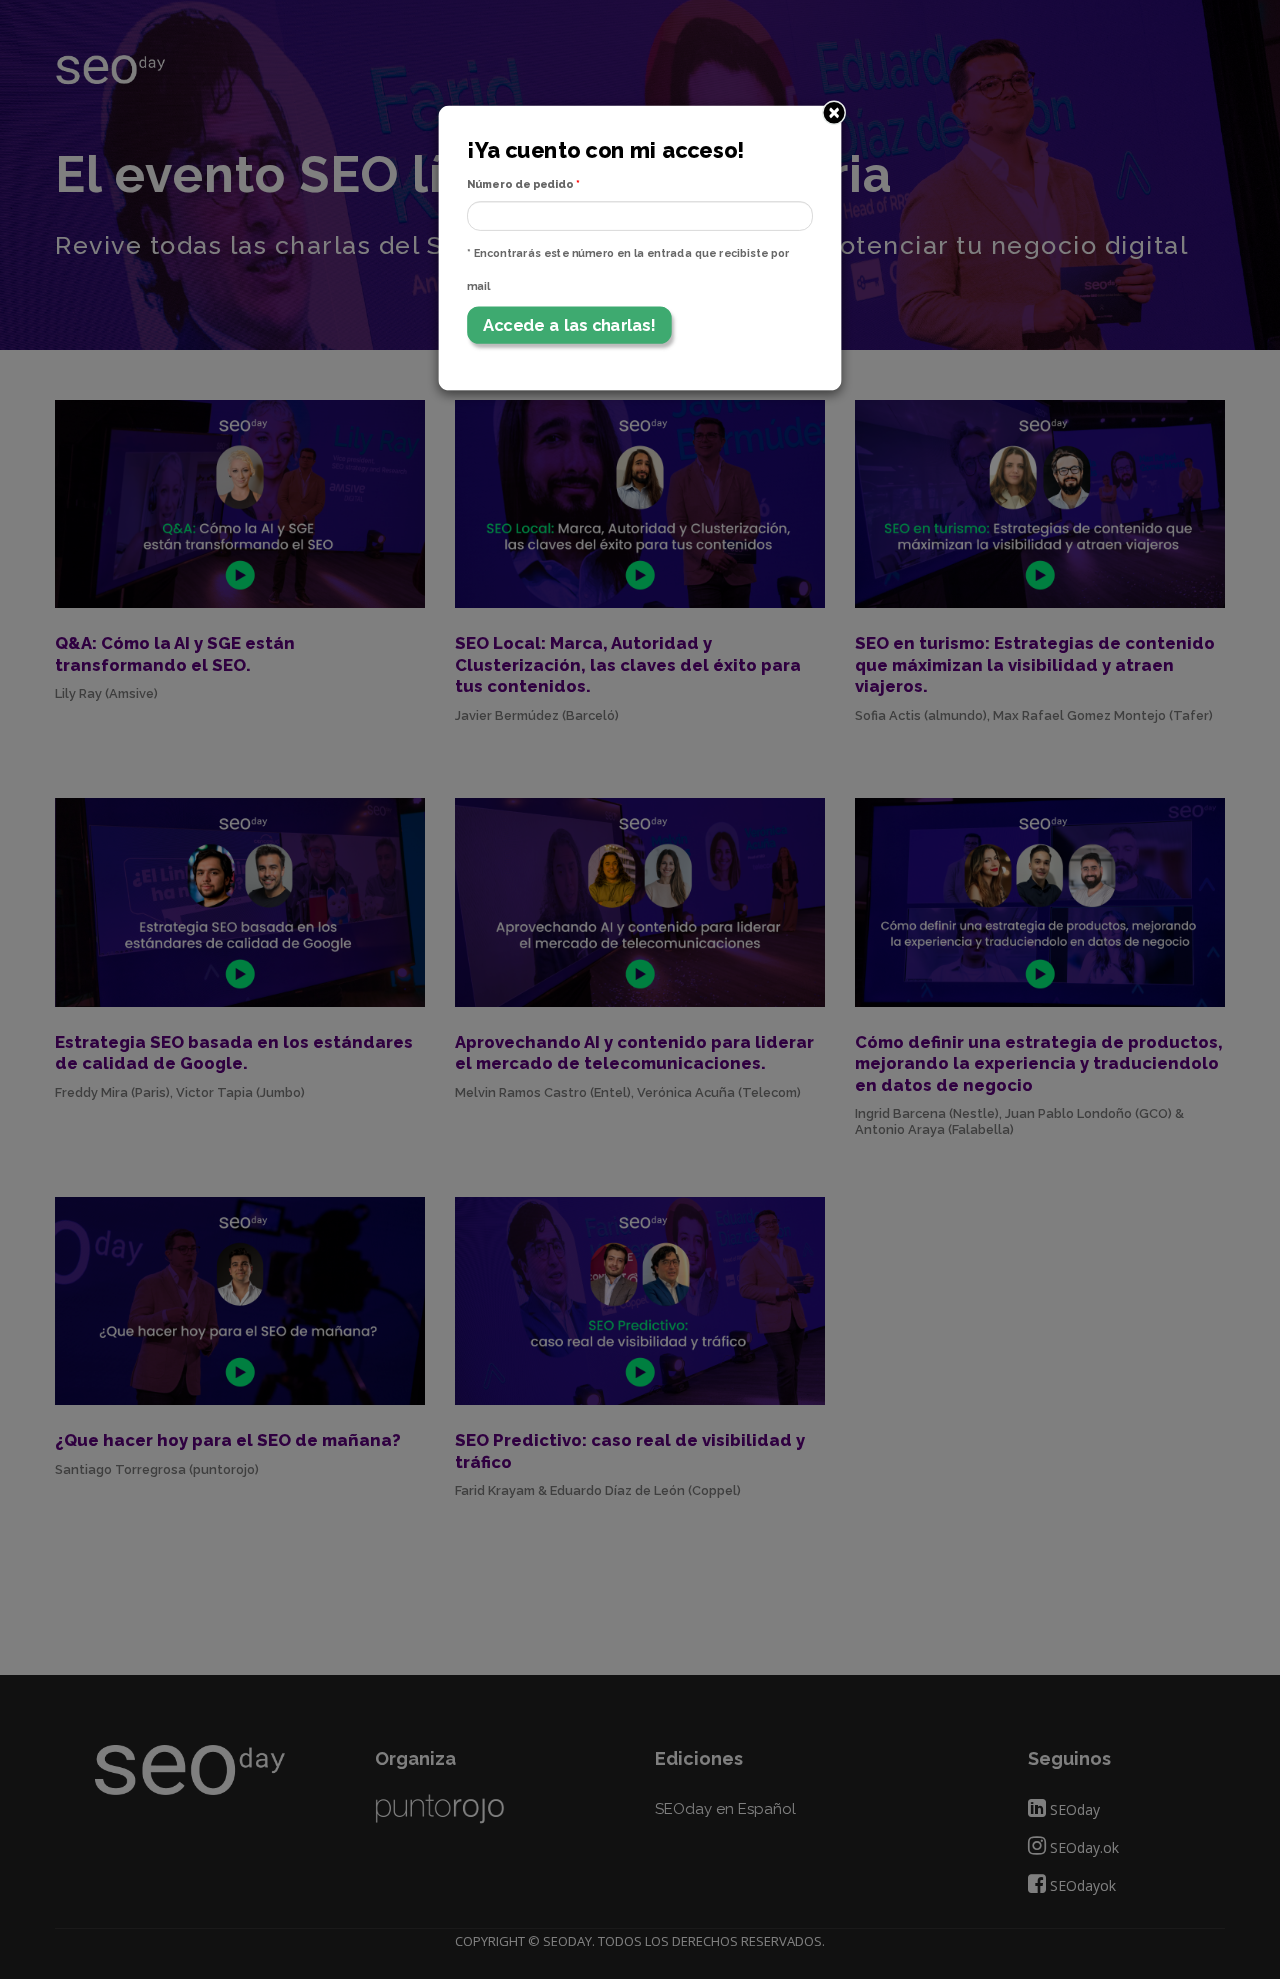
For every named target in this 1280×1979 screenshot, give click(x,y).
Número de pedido (523, 184)
